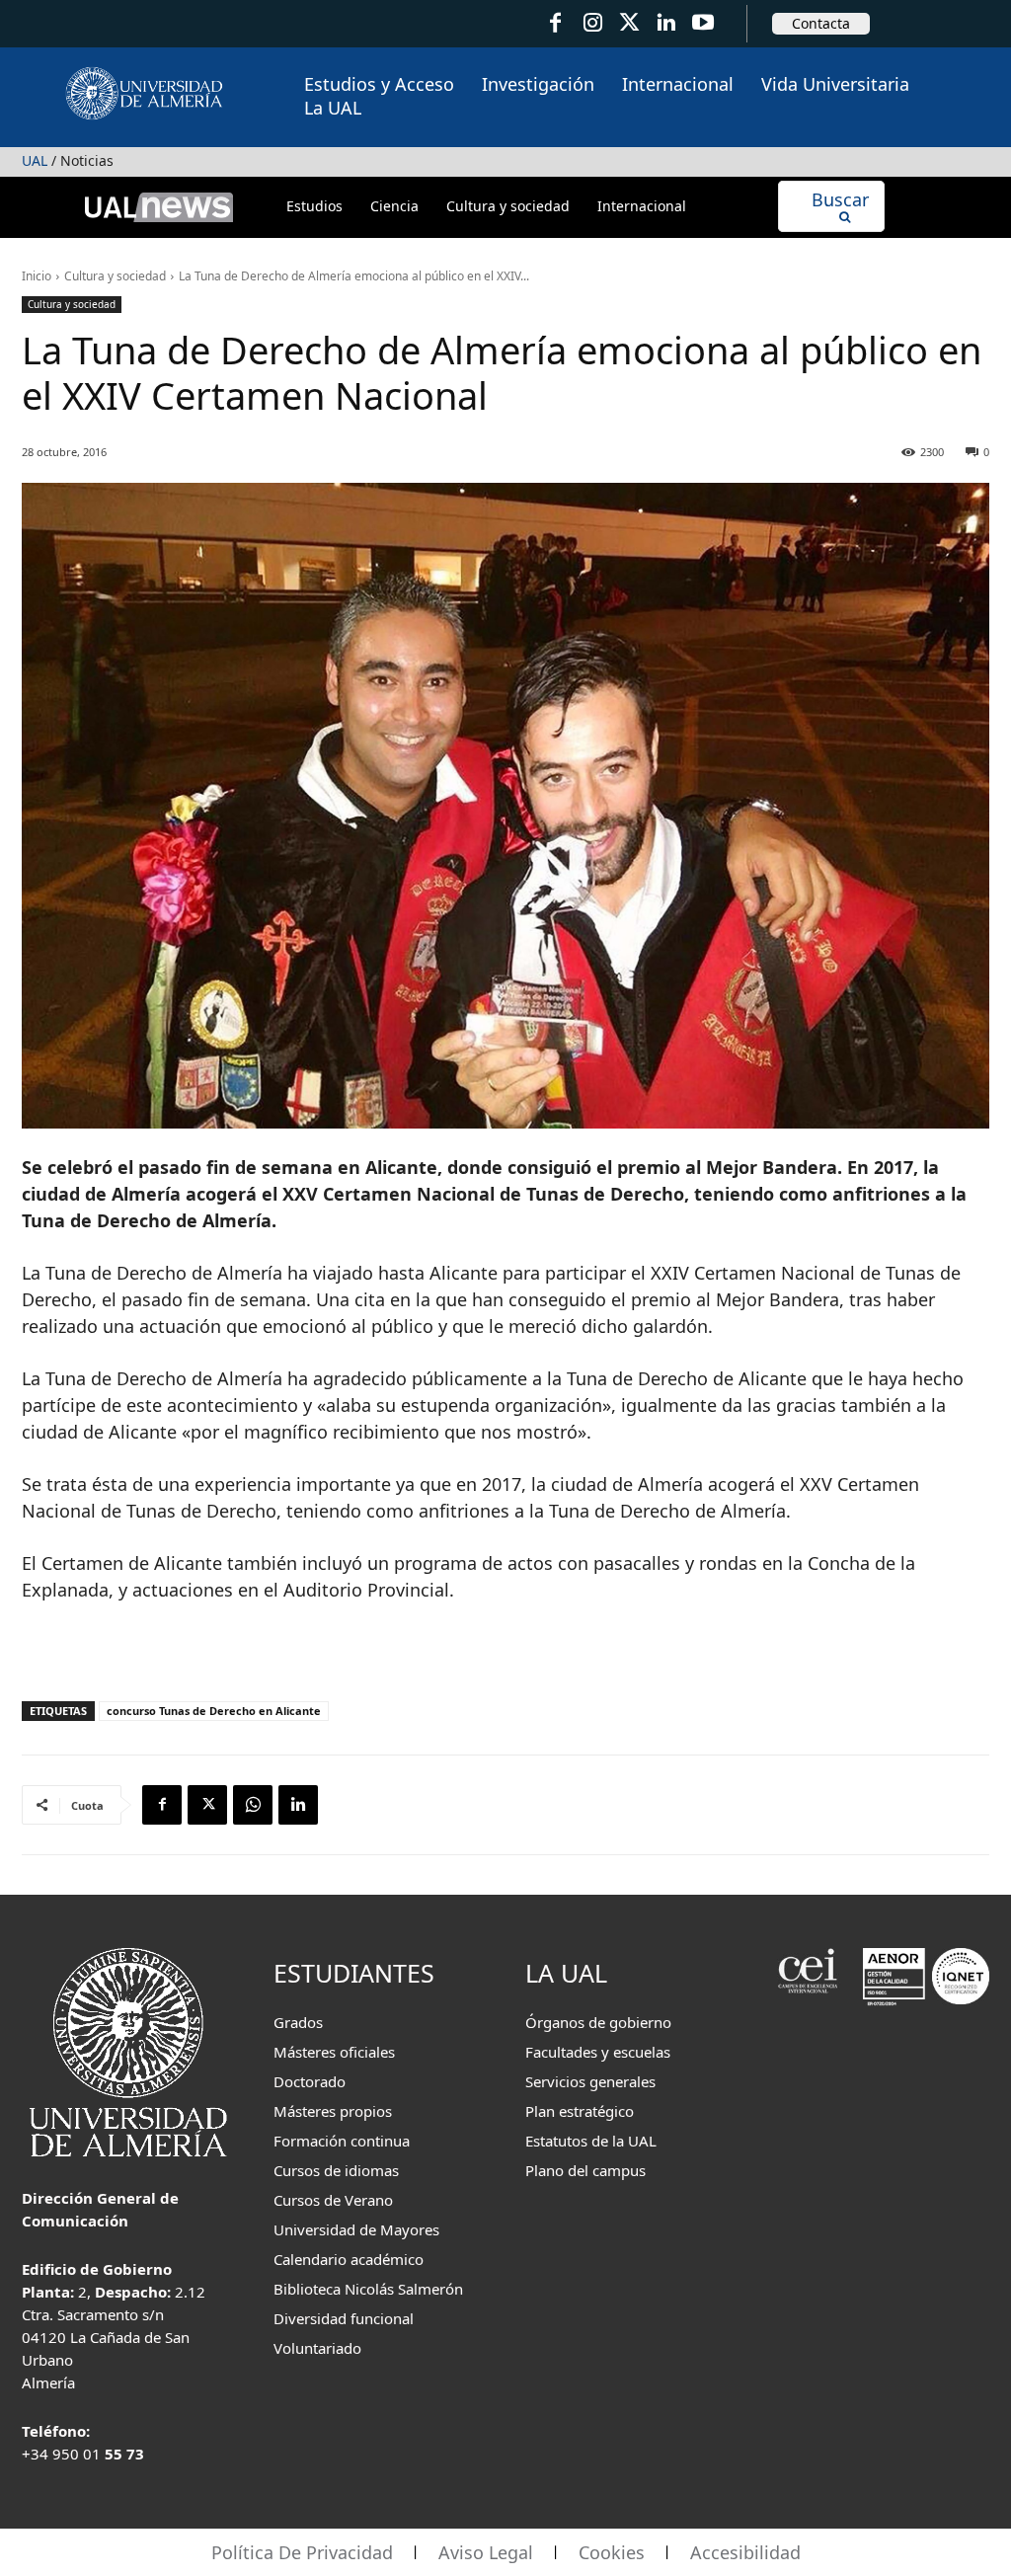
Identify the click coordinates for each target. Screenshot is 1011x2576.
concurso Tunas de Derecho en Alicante (214, 1711)
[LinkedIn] (666, 23)
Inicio (37, 276)
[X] (207, 1805)
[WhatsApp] (253, 1805)
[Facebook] (555, 23)
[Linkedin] (298, 1805)
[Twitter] (629, 23)
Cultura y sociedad (115, 276)
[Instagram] (592, 23)
